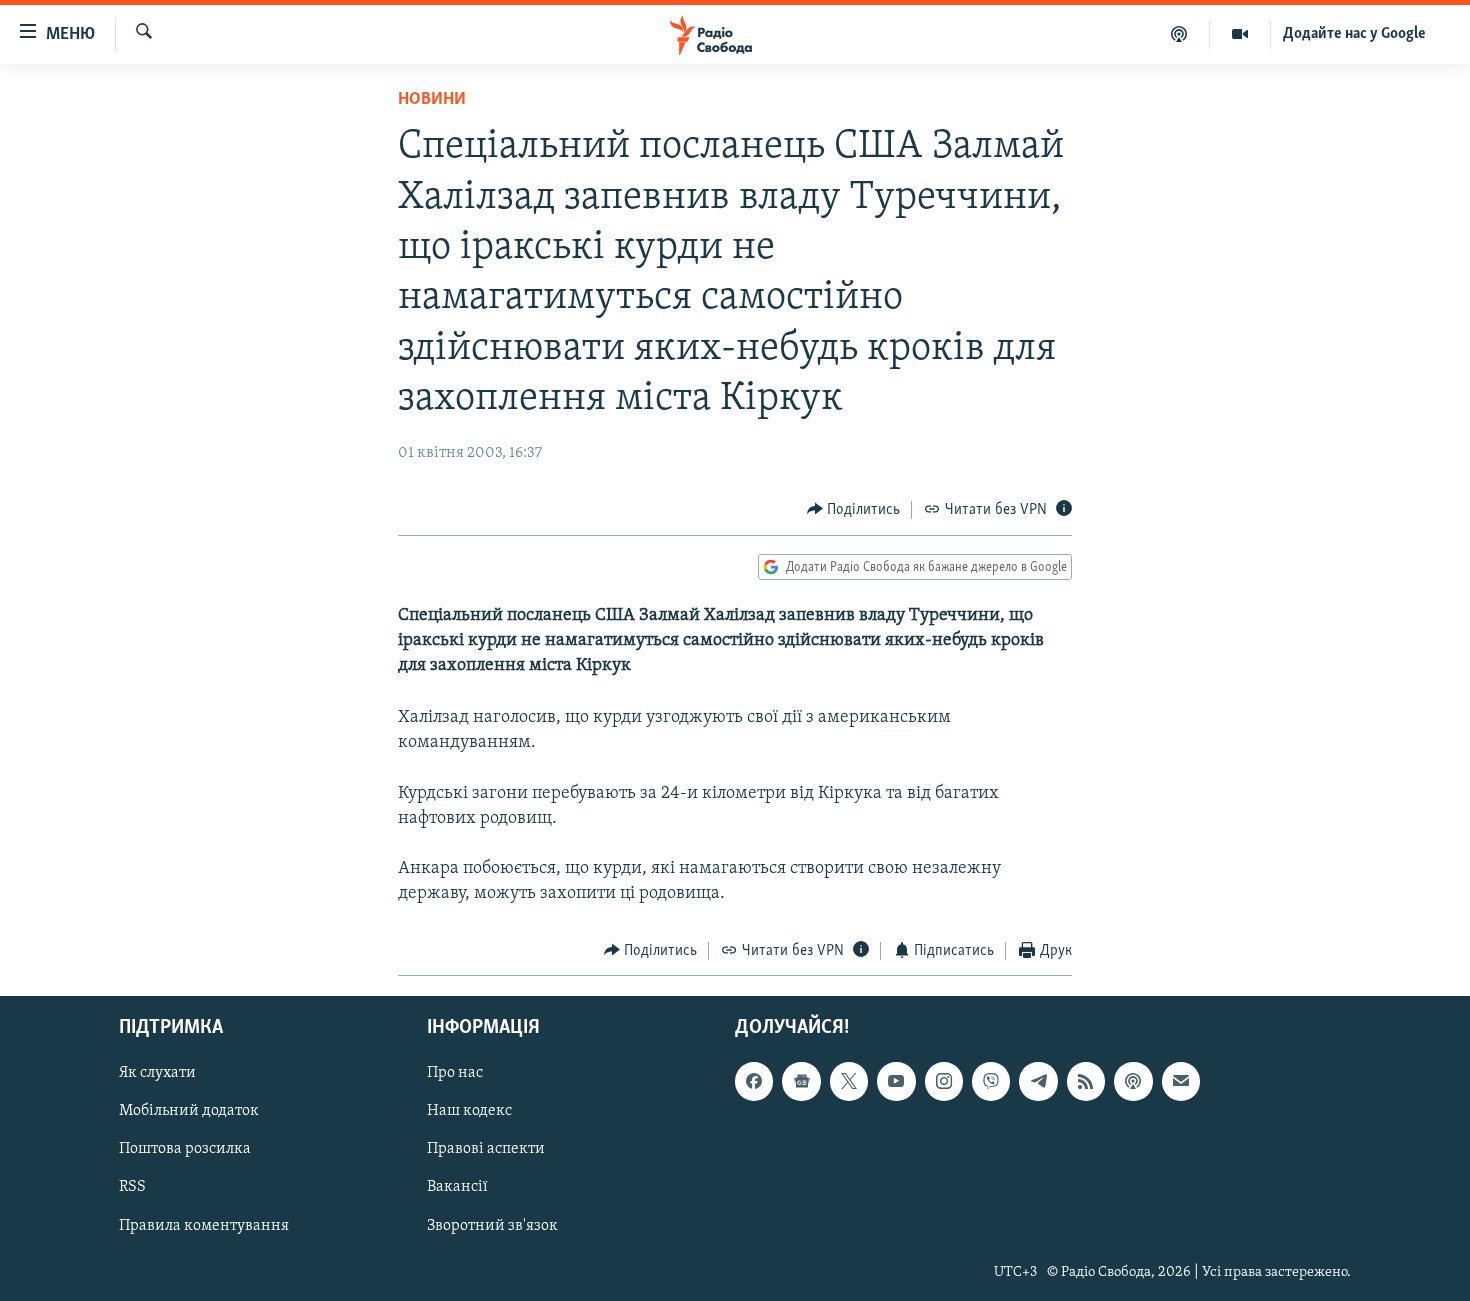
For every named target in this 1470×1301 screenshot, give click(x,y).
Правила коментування (204, 1226)
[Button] (854, 510)
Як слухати (157, 1073)
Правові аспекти (486, 1150)
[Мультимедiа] (1240, 34)
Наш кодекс (469, 1112)
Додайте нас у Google (1354, 34)
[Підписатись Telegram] (1038, 1081)
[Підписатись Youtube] (896, 1081)
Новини (432, 100)
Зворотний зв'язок (492, 1226)
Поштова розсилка (185, 1150)
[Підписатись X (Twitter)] (849, 1081)
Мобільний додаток (189, 1112)
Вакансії (457, 1188)
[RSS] (1086, 1081)
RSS (132, 1188)
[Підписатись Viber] (991, 1081)
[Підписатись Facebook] (754, 1081)
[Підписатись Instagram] (944, 1081)
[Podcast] (1133, 1081)
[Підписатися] (1181, 1081)
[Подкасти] (1179, 34)
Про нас (455, 1073)
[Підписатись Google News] (801, 1081)
